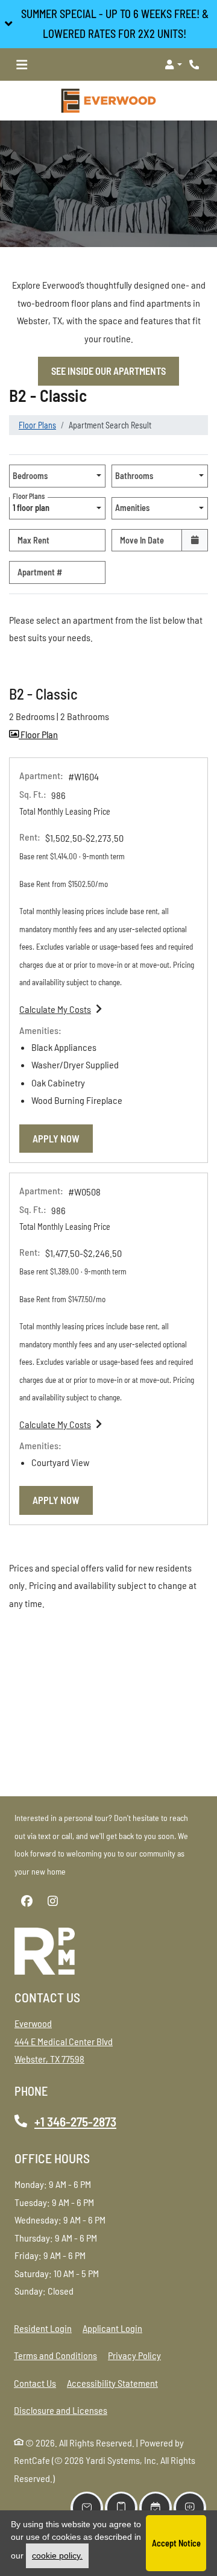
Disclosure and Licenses (61, 2410)
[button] (108, 24)
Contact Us (35, 2383)
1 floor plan (33, 505)
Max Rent (33, 540)
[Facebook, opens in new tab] (27, 1901)
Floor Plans (37, 425)
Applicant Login (112, 2328)
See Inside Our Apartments (108, 371)
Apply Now (63, 1138)
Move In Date (142, 540)
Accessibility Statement (112, 2383)
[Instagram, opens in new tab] (52, 1901)
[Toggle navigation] (22, 64)
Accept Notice (176, 2543)
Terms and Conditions (55, 2355)
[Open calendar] (195, 540)
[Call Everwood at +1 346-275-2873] (195, 64)
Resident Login (43, 2328)
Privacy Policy (134, 2355)
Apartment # (40, 572)
